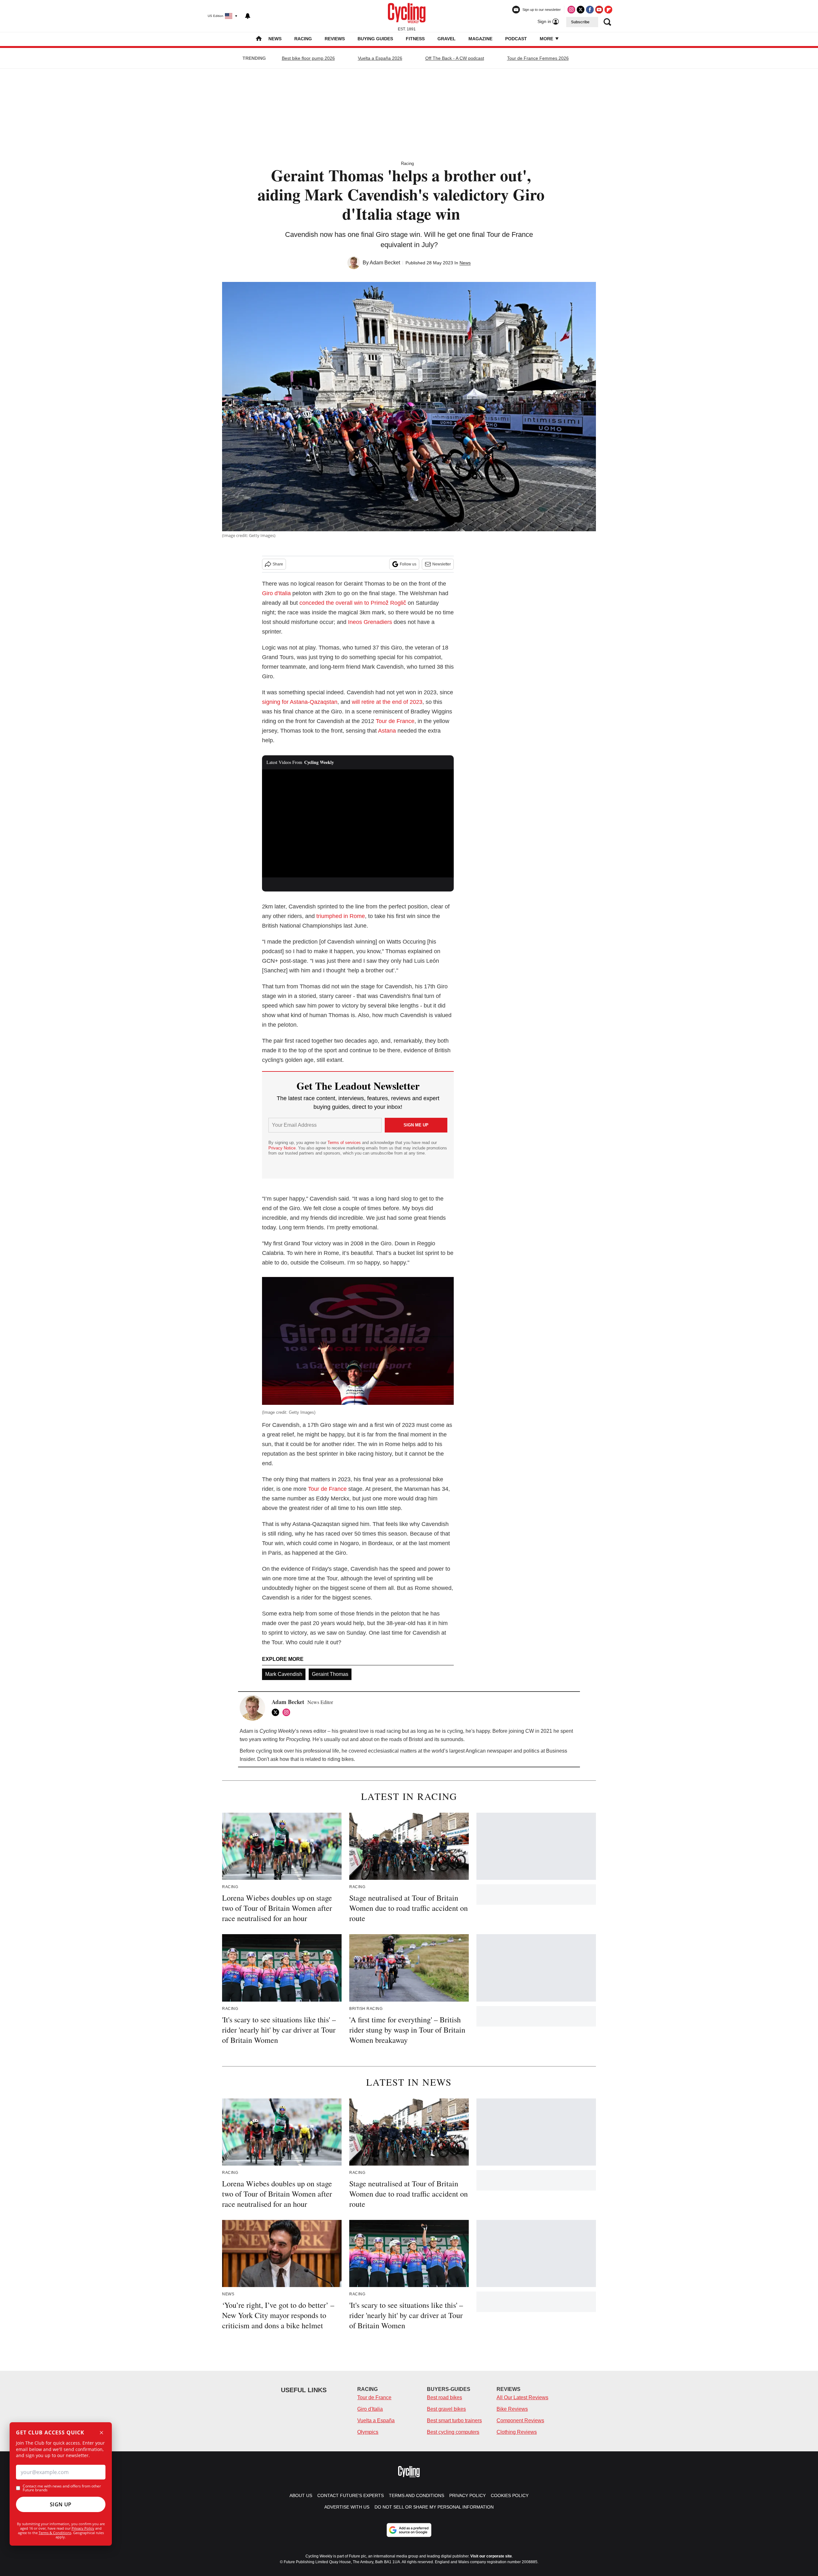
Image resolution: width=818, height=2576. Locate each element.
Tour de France (395, 721)
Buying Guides (375, 39)
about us (301, 2495)
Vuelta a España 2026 (380, 58)
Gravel (447, 39)
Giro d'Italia (276, 593)
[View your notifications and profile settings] (248, 16)
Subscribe (580, 22)
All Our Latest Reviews (522, 2397)
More (547, 39)
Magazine (480, 39)
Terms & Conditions (55, 2533)
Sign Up (61, 2504)
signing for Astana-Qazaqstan (300, 702)
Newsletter (442, 564)
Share (278, 564)
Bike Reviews (512, 2409)
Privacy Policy (83, 2528)
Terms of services (345, 1143)
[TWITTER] (277, 1712)
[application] (358, 823)
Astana (387, 731)
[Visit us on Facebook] (590, 10)
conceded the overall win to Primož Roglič (353, 603)
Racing (303, 39)
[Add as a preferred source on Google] (409, 2530)
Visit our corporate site (491, 2556)
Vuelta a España (376, 2420)
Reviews (335, 39)
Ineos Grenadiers (370, 622)
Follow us (408, 564)
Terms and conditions (417, 2495)
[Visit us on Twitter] (581, 10)
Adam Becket (385, 263)
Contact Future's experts (351, 2495)
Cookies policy (510, 2495)
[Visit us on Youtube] (599, 10)
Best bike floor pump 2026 (308, 58)
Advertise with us (347, 2507)
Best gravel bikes (446, 2409)
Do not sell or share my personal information (434, 2507)
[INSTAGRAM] (288, 1712)
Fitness (415, 39)
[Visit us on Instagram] (571, 10)
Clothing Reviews (517, 2432)
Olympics (368, 2432)
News (275, 39)
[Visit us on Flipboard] (608, 10)
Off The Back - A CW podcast (455, 58)
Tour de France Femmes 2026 (538, 58)
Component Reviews (520, 2420)
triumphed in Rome (341, 916)
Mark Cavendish (284, 1674)
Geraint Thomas (330, 1674)
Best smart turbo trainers (454, 2420)
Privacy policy (467, 2495)
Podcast (516, 39)
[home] (259, 39)
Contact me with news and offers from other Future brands (62, 2488)
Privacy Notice (282, 1148)
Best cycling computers (453, 2432)
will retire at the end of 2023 (387, 702)
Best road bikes (444, 2397)
